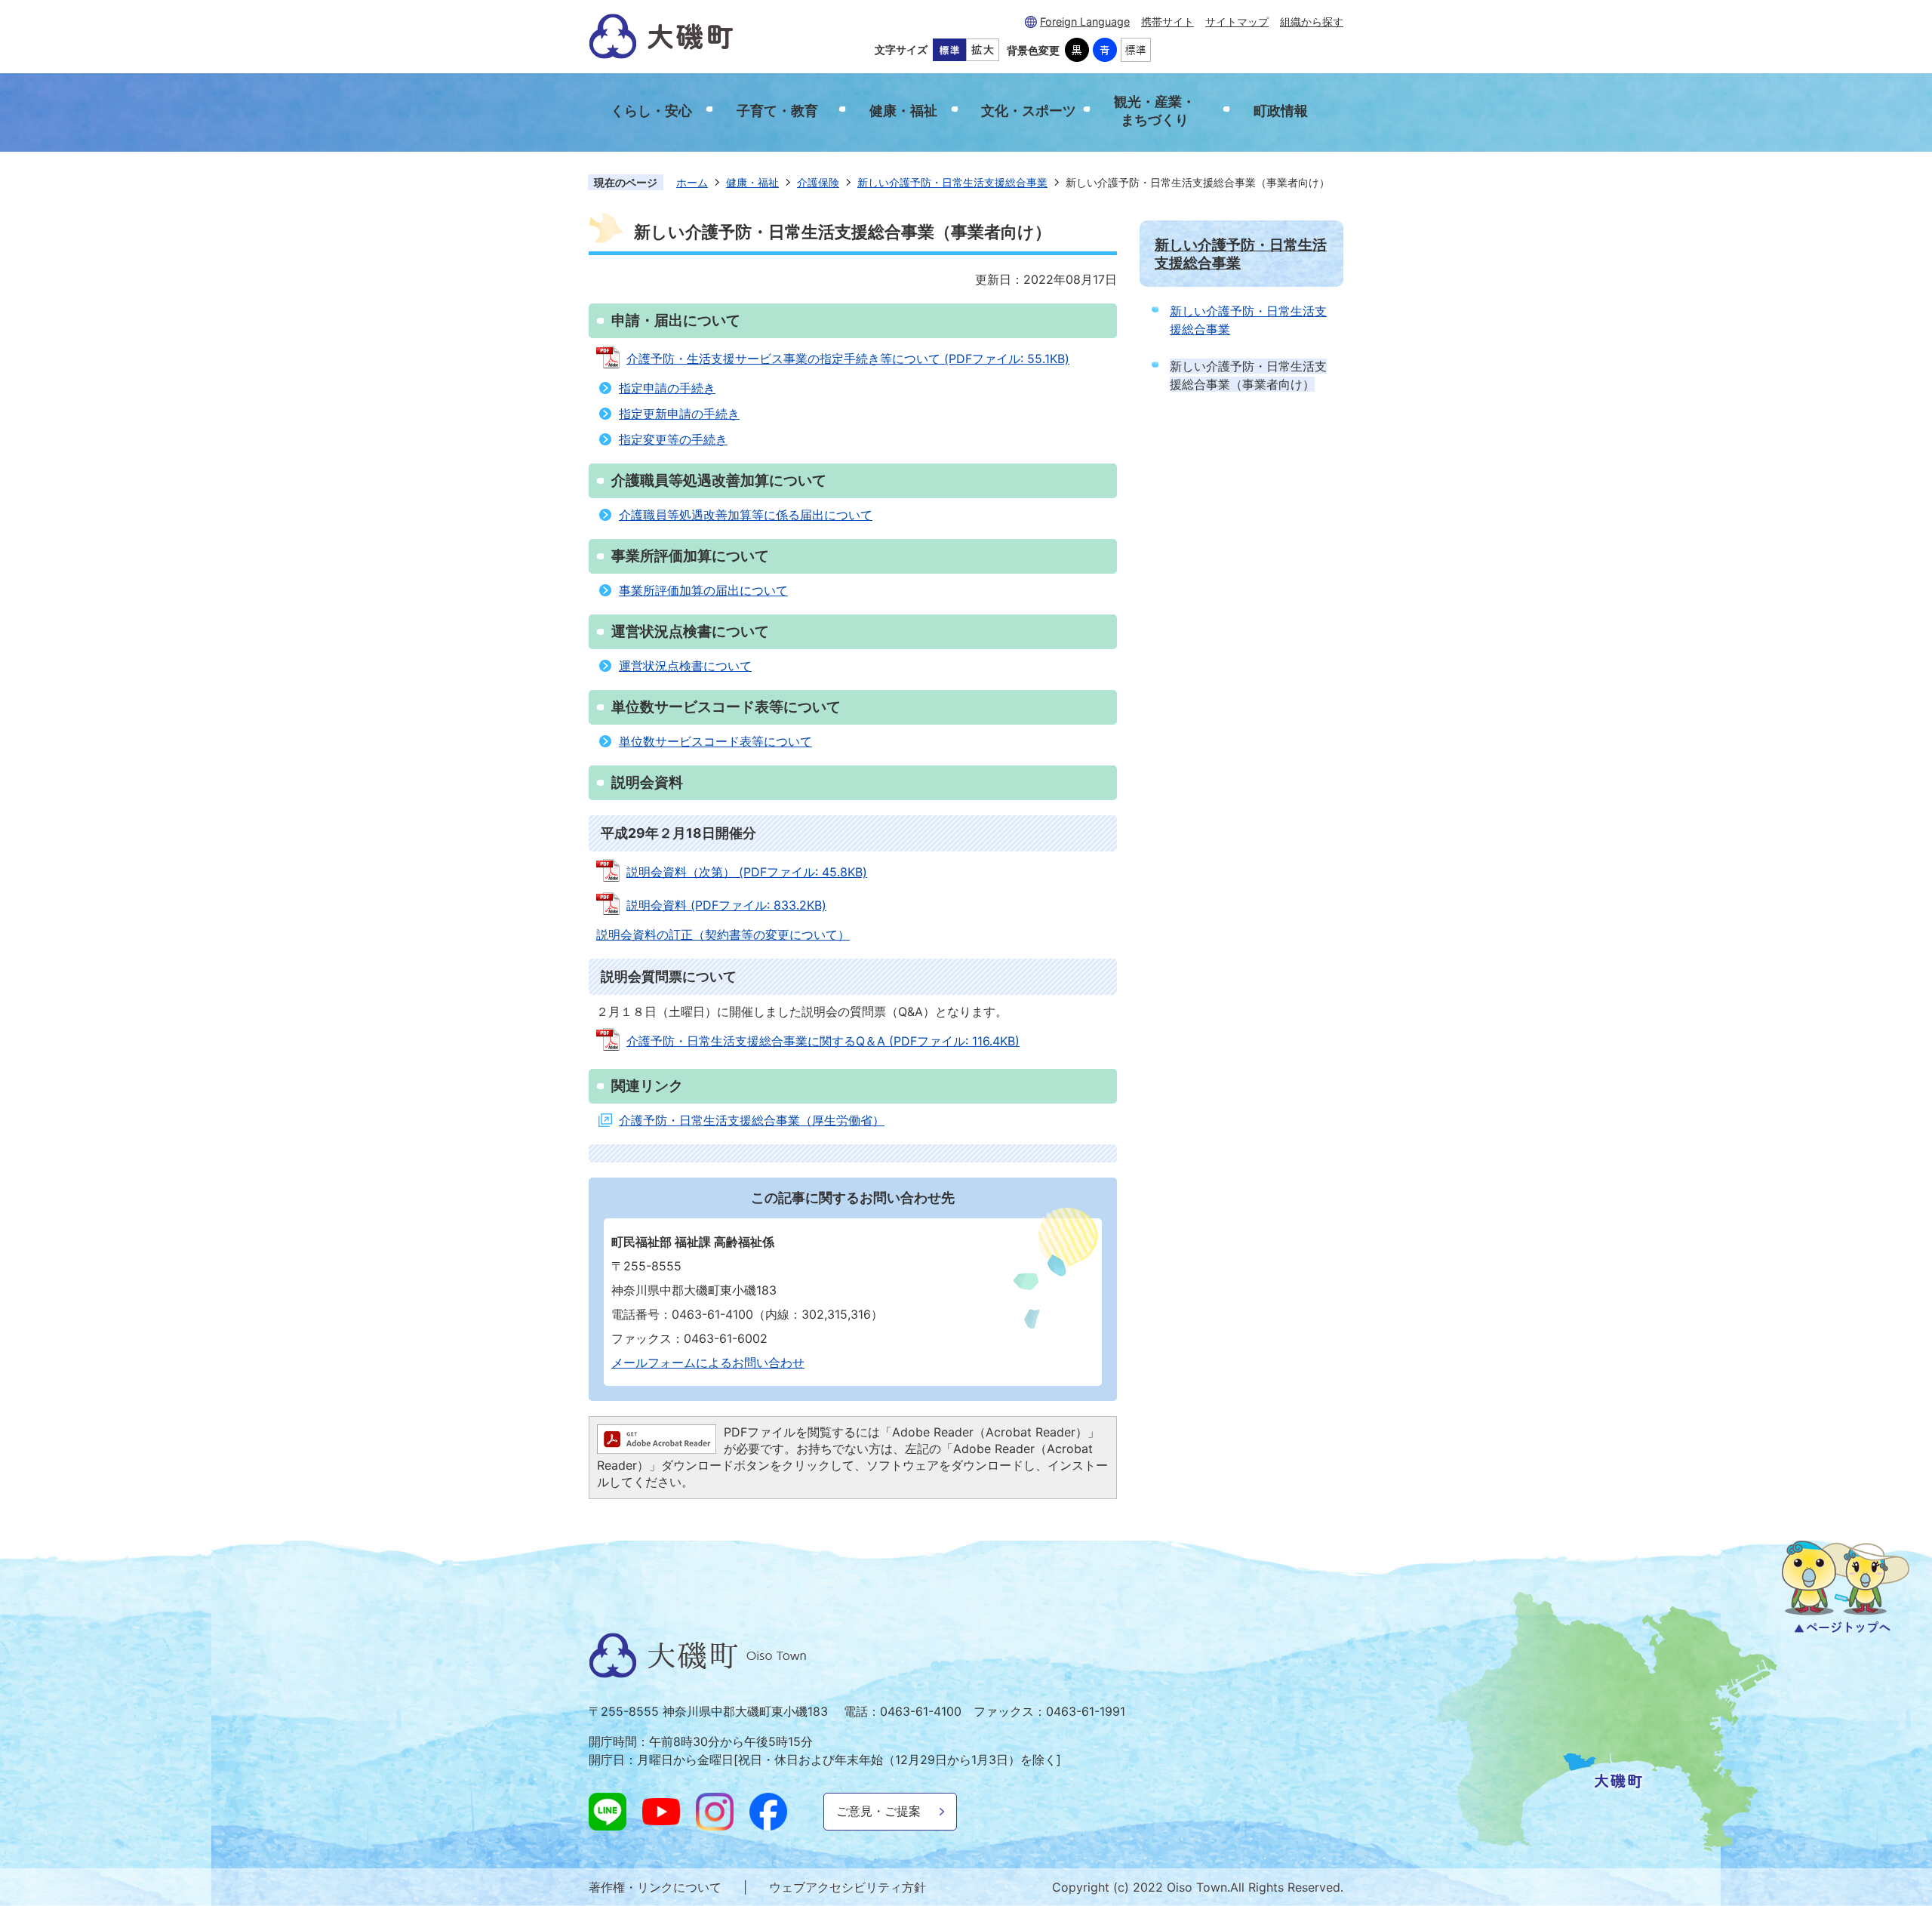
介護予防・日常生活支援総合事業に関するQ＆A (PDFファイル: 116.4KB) (823, 1041)
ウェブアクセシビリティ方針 (848, 1887)
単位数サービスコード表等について (715, 741)
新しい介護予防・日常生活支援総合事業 (952, 182)
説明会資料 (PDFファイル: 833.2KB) (726, 905)
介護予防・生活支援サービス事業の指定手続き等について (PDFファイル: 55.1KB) (848, 359)
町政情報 (1281, 111)
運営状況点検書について (685, 666)
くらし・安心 (651, 111)
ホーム (692, 182)
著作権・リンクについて (655, 1887)
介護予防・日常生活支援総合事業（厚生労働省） (752, 1120)
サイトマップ (1237, 22)
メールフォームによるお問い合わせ (708, 1363)
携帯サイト (1168, 22)
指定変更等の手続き (673, 439)
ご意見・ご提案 (878, 1811)
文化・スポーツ (1029, 111)
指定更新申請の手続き (679, 414)
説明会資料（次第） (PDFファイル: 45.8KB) (747, 872)
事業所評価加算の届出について (703, 590)
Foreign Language (1085, 22)
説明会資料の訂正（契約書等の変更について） (723, 935)
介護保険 (818, 182)
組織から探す (1312, 22)
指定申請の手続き (667, 388)
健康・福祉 (903, 111)
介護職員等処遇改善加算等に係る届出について (746, 515)
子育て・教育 (777, 111)
